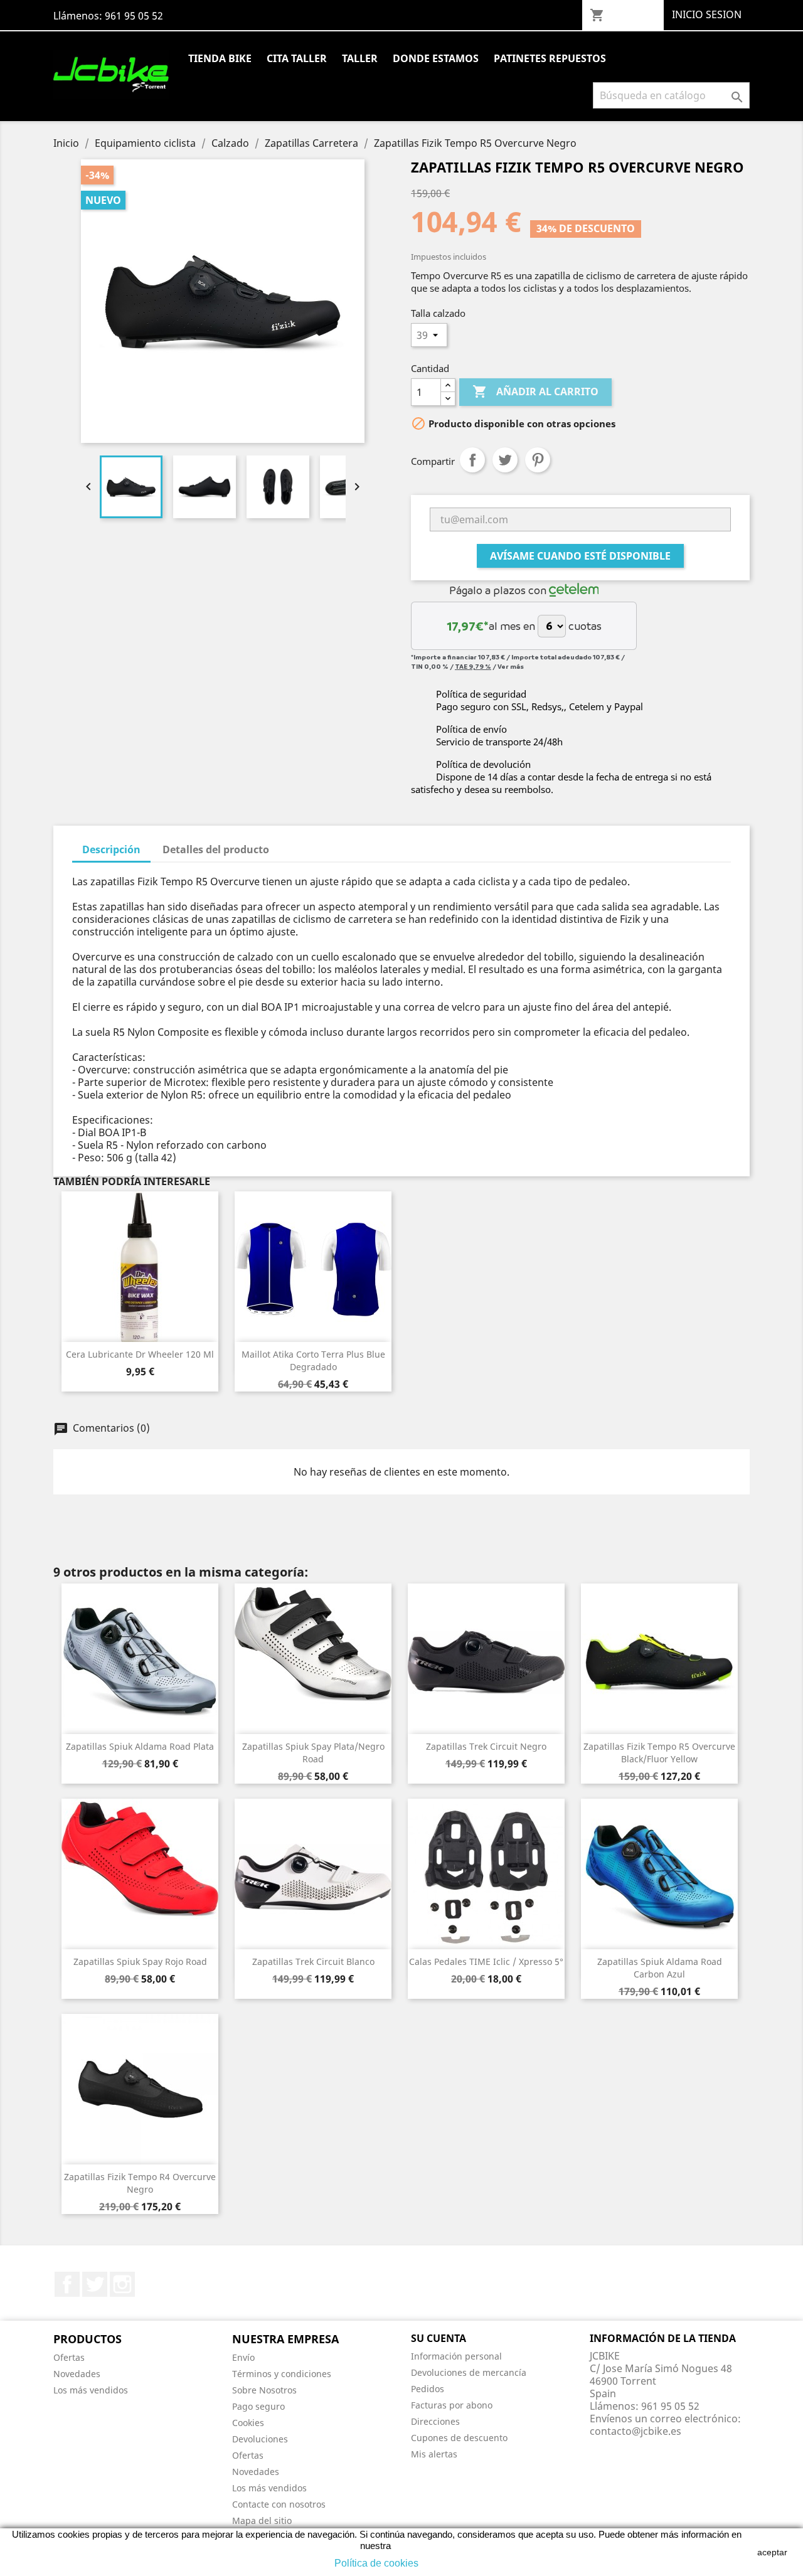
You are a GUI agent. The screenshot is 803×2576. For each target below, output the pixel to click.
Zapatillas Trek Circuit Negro (486, 1746)
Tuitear (505, 460)
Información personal (456, 2356)
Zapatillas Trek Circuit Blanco (313, 1961)
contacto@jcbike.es (635, 2431)
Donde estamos (436, 58)
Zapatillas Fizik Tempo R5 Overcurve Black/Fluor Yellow (659, 1753)
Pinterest (538, 460)
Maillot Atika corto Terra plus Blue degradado (313, 1360)
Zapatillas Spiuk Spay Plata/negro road (313, 1753)
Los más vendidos (91, 2390)
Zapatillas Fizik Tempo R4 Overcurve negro (140, 2183)
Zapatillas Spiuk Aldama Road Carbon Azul (660, 1968)
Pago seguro (258, 2406)
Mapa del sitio (262, 2520)
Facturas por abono (452, 2405)
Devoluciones (260, 2439)
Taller (360, 58)
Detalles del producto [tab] (216, 849)
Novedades (77, 2374)
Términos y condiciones (282, 2374)
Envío (243, 2357)
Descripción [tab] (111, 849)
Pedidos (428, 2389)
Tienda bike (220, 58)
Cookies (248, 2423)
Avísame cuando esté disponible (580, 556)
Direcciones (435, 2421)
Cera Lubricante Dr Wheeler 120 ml (140, 1354)
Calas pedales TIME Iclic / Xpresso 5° (486, 1961)
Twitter (95, 2284)
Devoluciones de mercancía (469, 2372)
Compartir (472, 460)
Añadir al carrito (535, 391)
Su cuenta (439, 2338)
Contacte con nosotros (279, 2504)
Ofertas (69, 2357)
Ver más (511, 666)
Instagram (122, 2284)
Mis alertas (434, 2454)
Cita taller (297, 58)
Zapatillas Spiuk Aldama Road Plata (140, 1746)
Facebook (67, 2284)
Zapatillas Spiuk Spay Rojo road (140, 1961)
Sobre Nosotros (264, 2390)
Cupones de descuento (459, 2438)
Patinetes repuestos (550, 58)
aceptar (772, 2552)
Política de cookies (376, 2563)
